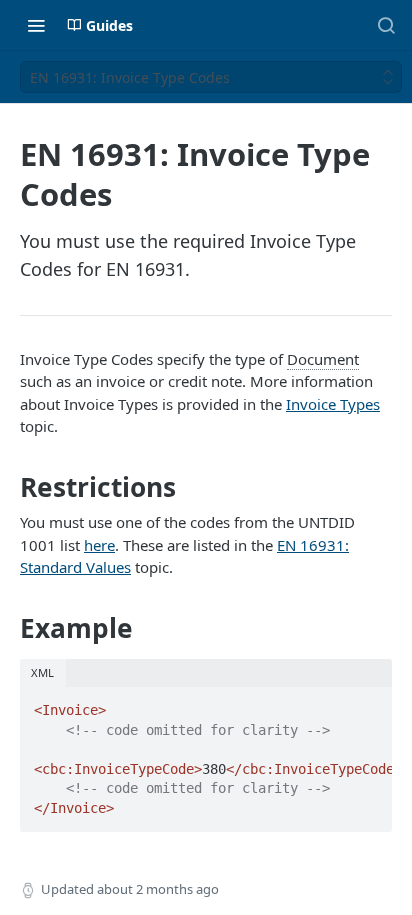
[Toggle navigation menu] (36, 25)
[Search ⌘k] (386, 25)
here (99, 545)
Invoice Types (333, 404)
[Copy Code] (368, 704)
